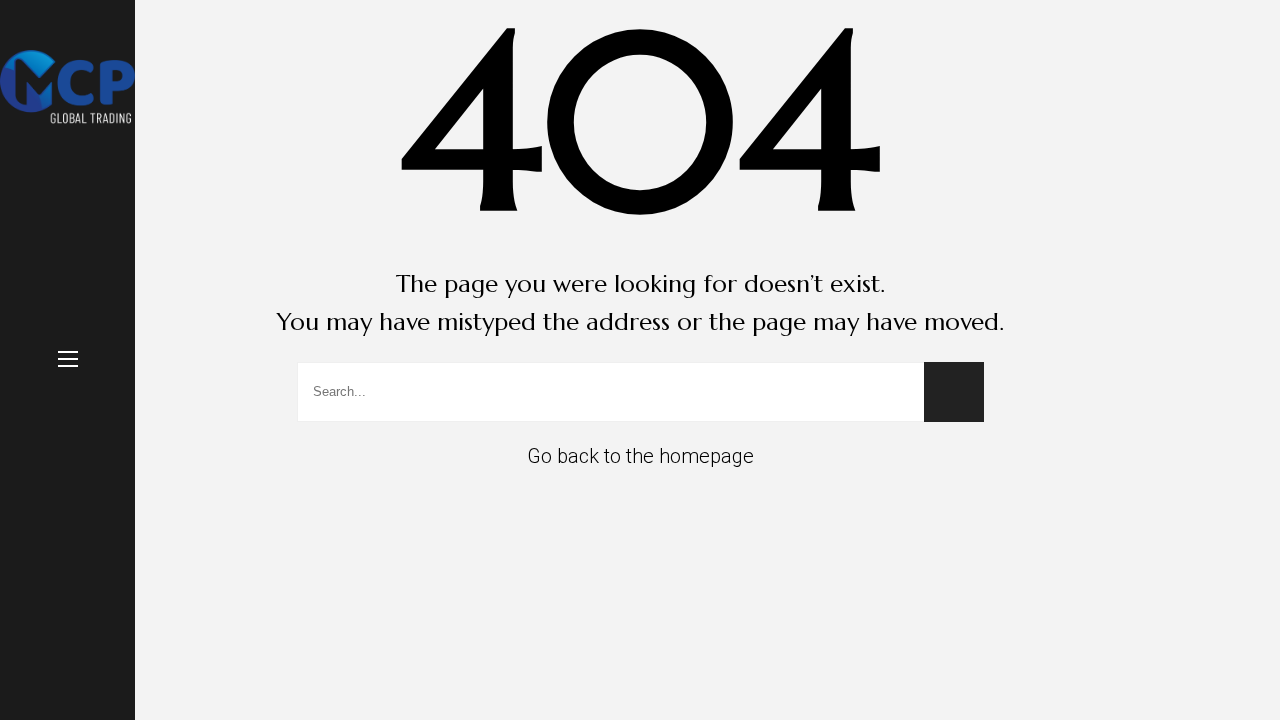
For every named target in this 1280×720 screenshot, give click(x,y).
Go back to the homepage (640, 456)
